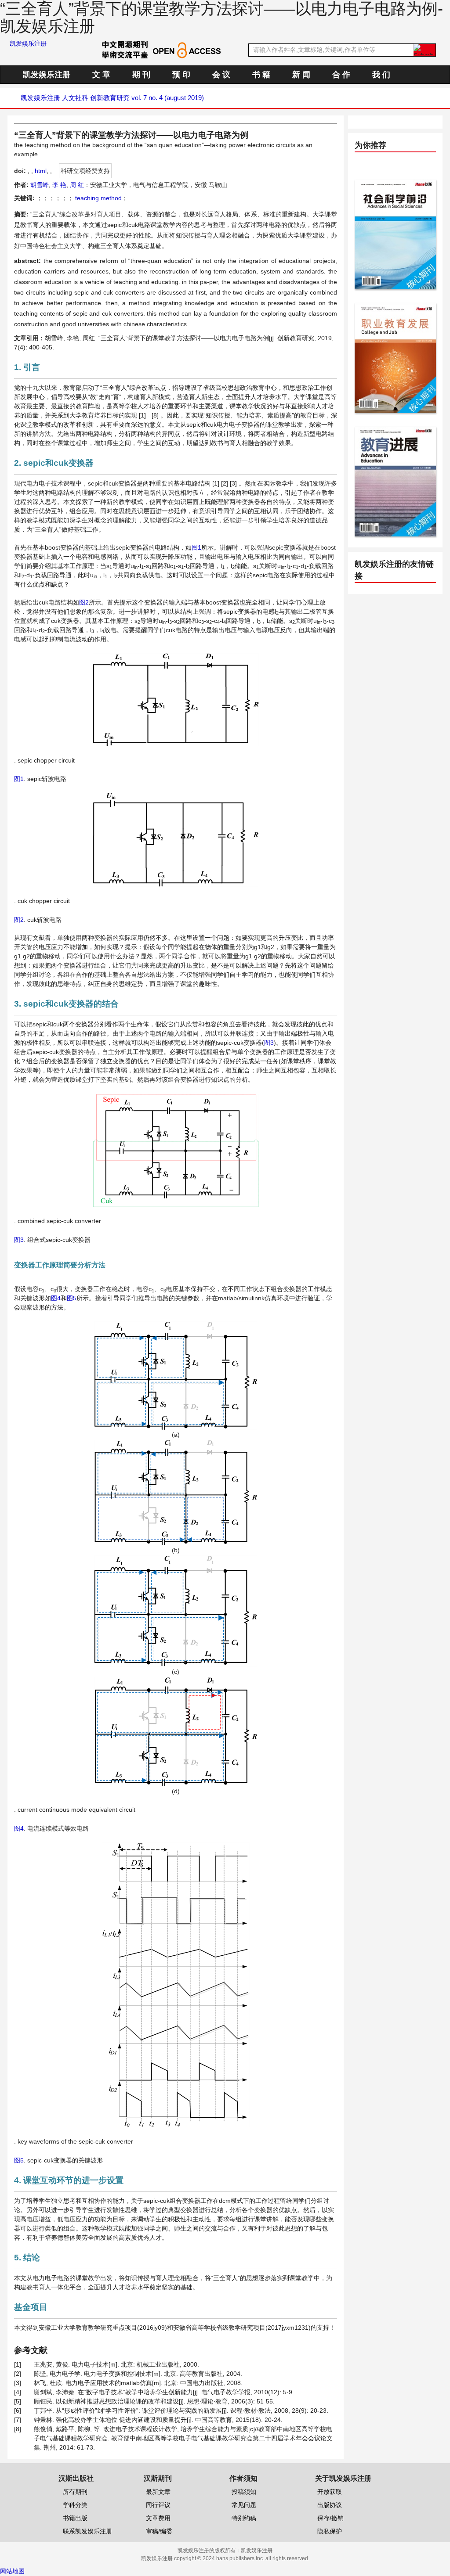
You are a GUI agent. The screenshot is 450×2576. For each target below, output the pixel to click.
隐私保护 (330, 2531)
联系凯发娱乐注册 (87, 2531)
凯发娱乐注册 (28, 43)
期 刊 (141, 75)
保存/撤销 (330, 2518)
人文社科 (75, 98)
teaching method (98, 198)
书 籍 (261, 75)
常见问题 (244, 2505)
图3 (269, 1043)
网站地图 (12, 2571)
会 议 (221, 75)
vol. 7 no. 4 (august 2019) (168, 98)
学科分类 (75, 2505)
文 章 (101, 75)
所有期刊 (75, 2492)
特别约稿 (244, 2518)
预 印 (181, 75)
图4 (56, 1298)
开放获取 (330, 2492)
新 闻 (301, 75)
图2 (84, 602)
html (41, 171)
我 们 (381, 75)
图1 (196, 547)
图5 (72, 1298)
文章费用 (158, 2518)
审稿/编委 (159, 2531)
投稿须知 (244, 2492)
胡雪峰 (40, 185)
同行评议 (158, 2505)
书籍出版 (75, 2518)
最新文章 (158, 2492)
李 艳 (59, 185)
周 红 (77, 185)
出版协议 (330, 2505)
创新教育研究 (110, 98)
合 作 (341, 75)
